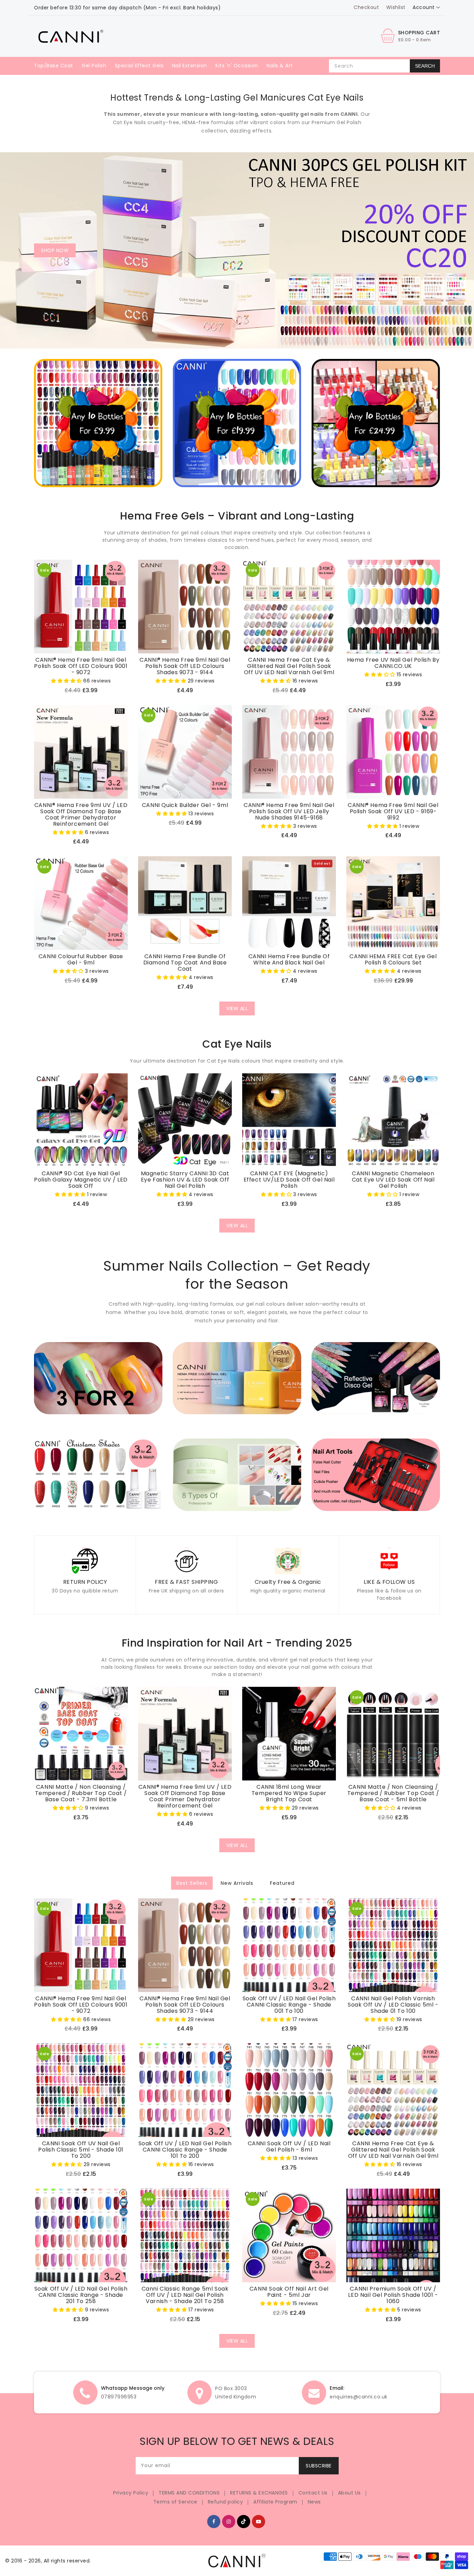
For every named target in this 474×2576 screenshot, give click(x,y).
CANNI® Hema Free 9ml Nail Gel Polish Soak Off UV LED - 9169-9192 (393, 812)
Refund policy (226, 2502)
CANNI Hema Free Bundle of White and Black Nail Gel (289, 960)
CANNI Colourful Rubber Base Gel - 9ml (81, 960)
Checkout (366, 7)
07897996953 (119, 2397)
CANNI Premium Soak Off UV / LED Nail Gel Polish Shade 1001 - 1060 (393, 2295)
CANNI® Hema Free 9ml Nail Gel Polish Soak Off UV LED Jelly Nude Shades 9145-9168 (289, 812)
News (314, 2502)
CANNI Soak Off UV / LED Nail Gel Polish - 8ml (289, 2147)
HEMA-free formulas (208, 122)
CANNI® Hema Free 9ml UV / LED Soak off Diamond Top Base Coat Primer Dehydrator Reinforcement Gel (81, 815)
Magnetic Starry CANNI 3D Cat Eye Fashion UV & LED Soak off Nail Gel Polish (185, 1180)
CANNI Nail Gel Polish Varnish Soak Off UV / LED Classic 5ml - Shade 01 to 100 (393, 2005)
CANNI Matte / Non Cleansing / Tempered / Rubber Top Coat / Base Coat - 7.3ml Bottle (81, 1793)
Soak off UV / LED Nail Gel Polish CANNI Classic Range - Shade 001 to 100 (289, 2005)
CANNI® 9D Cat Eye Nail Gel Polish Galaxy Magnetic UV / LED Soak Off (81, 1180)
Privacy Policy (131, 2493)
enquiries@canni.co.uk (359, 2397)
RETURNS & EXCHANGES (259, 2493)
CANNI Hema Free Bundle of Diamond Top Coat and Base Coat (185, 963)
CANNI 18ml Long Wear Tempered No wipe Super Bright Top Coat (289, 1793)
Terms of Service (175, 2502)
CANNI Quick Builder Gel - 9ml (185, 805)
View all (237, 1008)
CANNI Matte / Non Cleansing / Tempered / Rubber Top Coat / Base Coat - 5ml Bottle (393, 1793)
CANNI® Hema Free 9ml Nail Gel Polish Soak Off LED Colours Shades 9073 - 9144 (185, 666)
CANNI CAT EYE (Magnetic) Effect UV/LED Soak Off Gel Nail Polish (289, 1180)
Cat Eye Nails (129, 122)
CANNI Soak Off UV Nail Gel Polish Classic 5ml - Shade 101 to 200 (81, 2150)
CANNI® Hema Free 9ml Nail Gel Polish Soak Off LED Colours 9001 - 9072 (81, 666)
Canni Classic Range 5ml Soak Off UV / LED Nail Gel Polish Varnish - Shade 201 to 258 (185, 2295)
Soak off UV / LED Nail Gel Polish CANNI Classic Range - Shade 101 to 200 (185, 2150)
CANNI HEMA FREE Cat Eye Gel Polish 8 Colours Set (393, 960)
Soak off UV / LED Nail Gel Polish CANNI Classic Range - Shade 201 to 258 (81, 2295)
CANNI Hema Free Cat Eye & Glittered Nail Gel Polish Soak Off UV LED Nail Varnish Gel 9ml (289, 666)
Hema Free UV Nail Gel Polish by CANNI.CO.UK (393, 663)
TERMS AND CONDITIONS (189, 2493)
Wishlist (396, 7)
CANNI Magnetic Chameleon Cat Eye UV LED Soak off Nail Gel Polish (393, 1180)
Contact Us (313, 2493)
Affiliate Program (275, 2502)
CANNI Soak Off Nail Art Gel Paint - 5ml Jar (289, 2292)
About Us (349, 2493)
